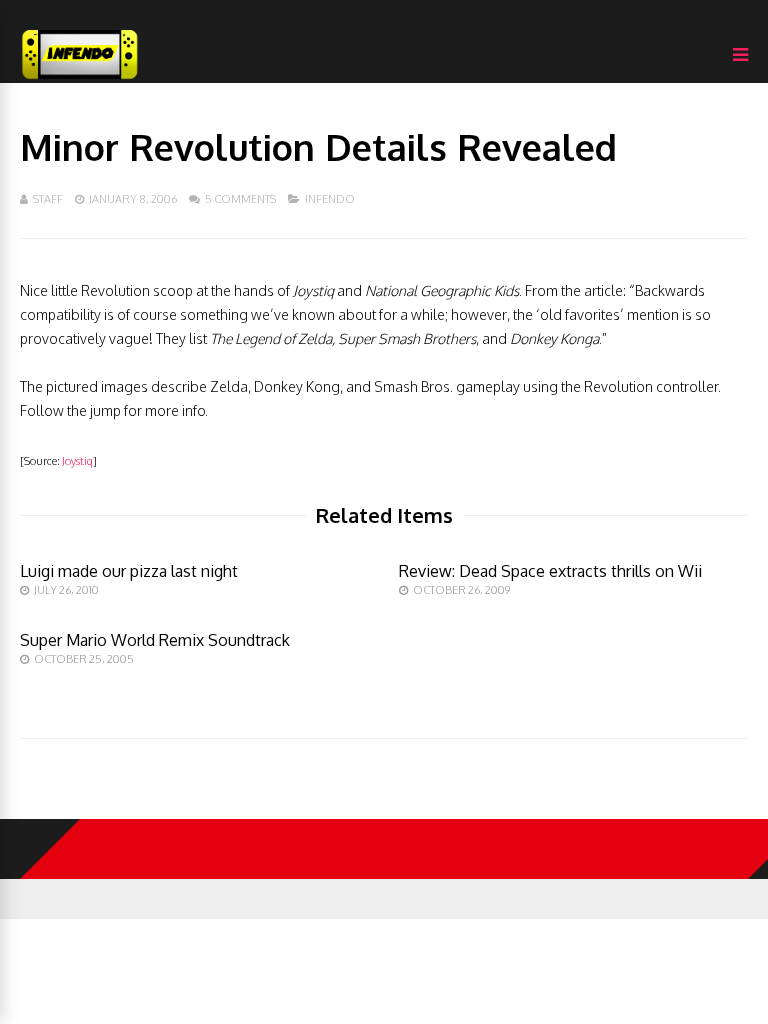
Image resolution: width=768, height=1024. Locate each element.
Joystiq (77, 461)
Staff (48, 199)
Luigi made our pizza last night (129, 571)
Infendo (330, 199)
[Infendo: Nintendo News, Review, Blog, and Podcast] (80, 78)
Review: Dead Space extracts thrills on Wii (550, 571)
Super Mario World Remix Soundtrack (155, 640)
